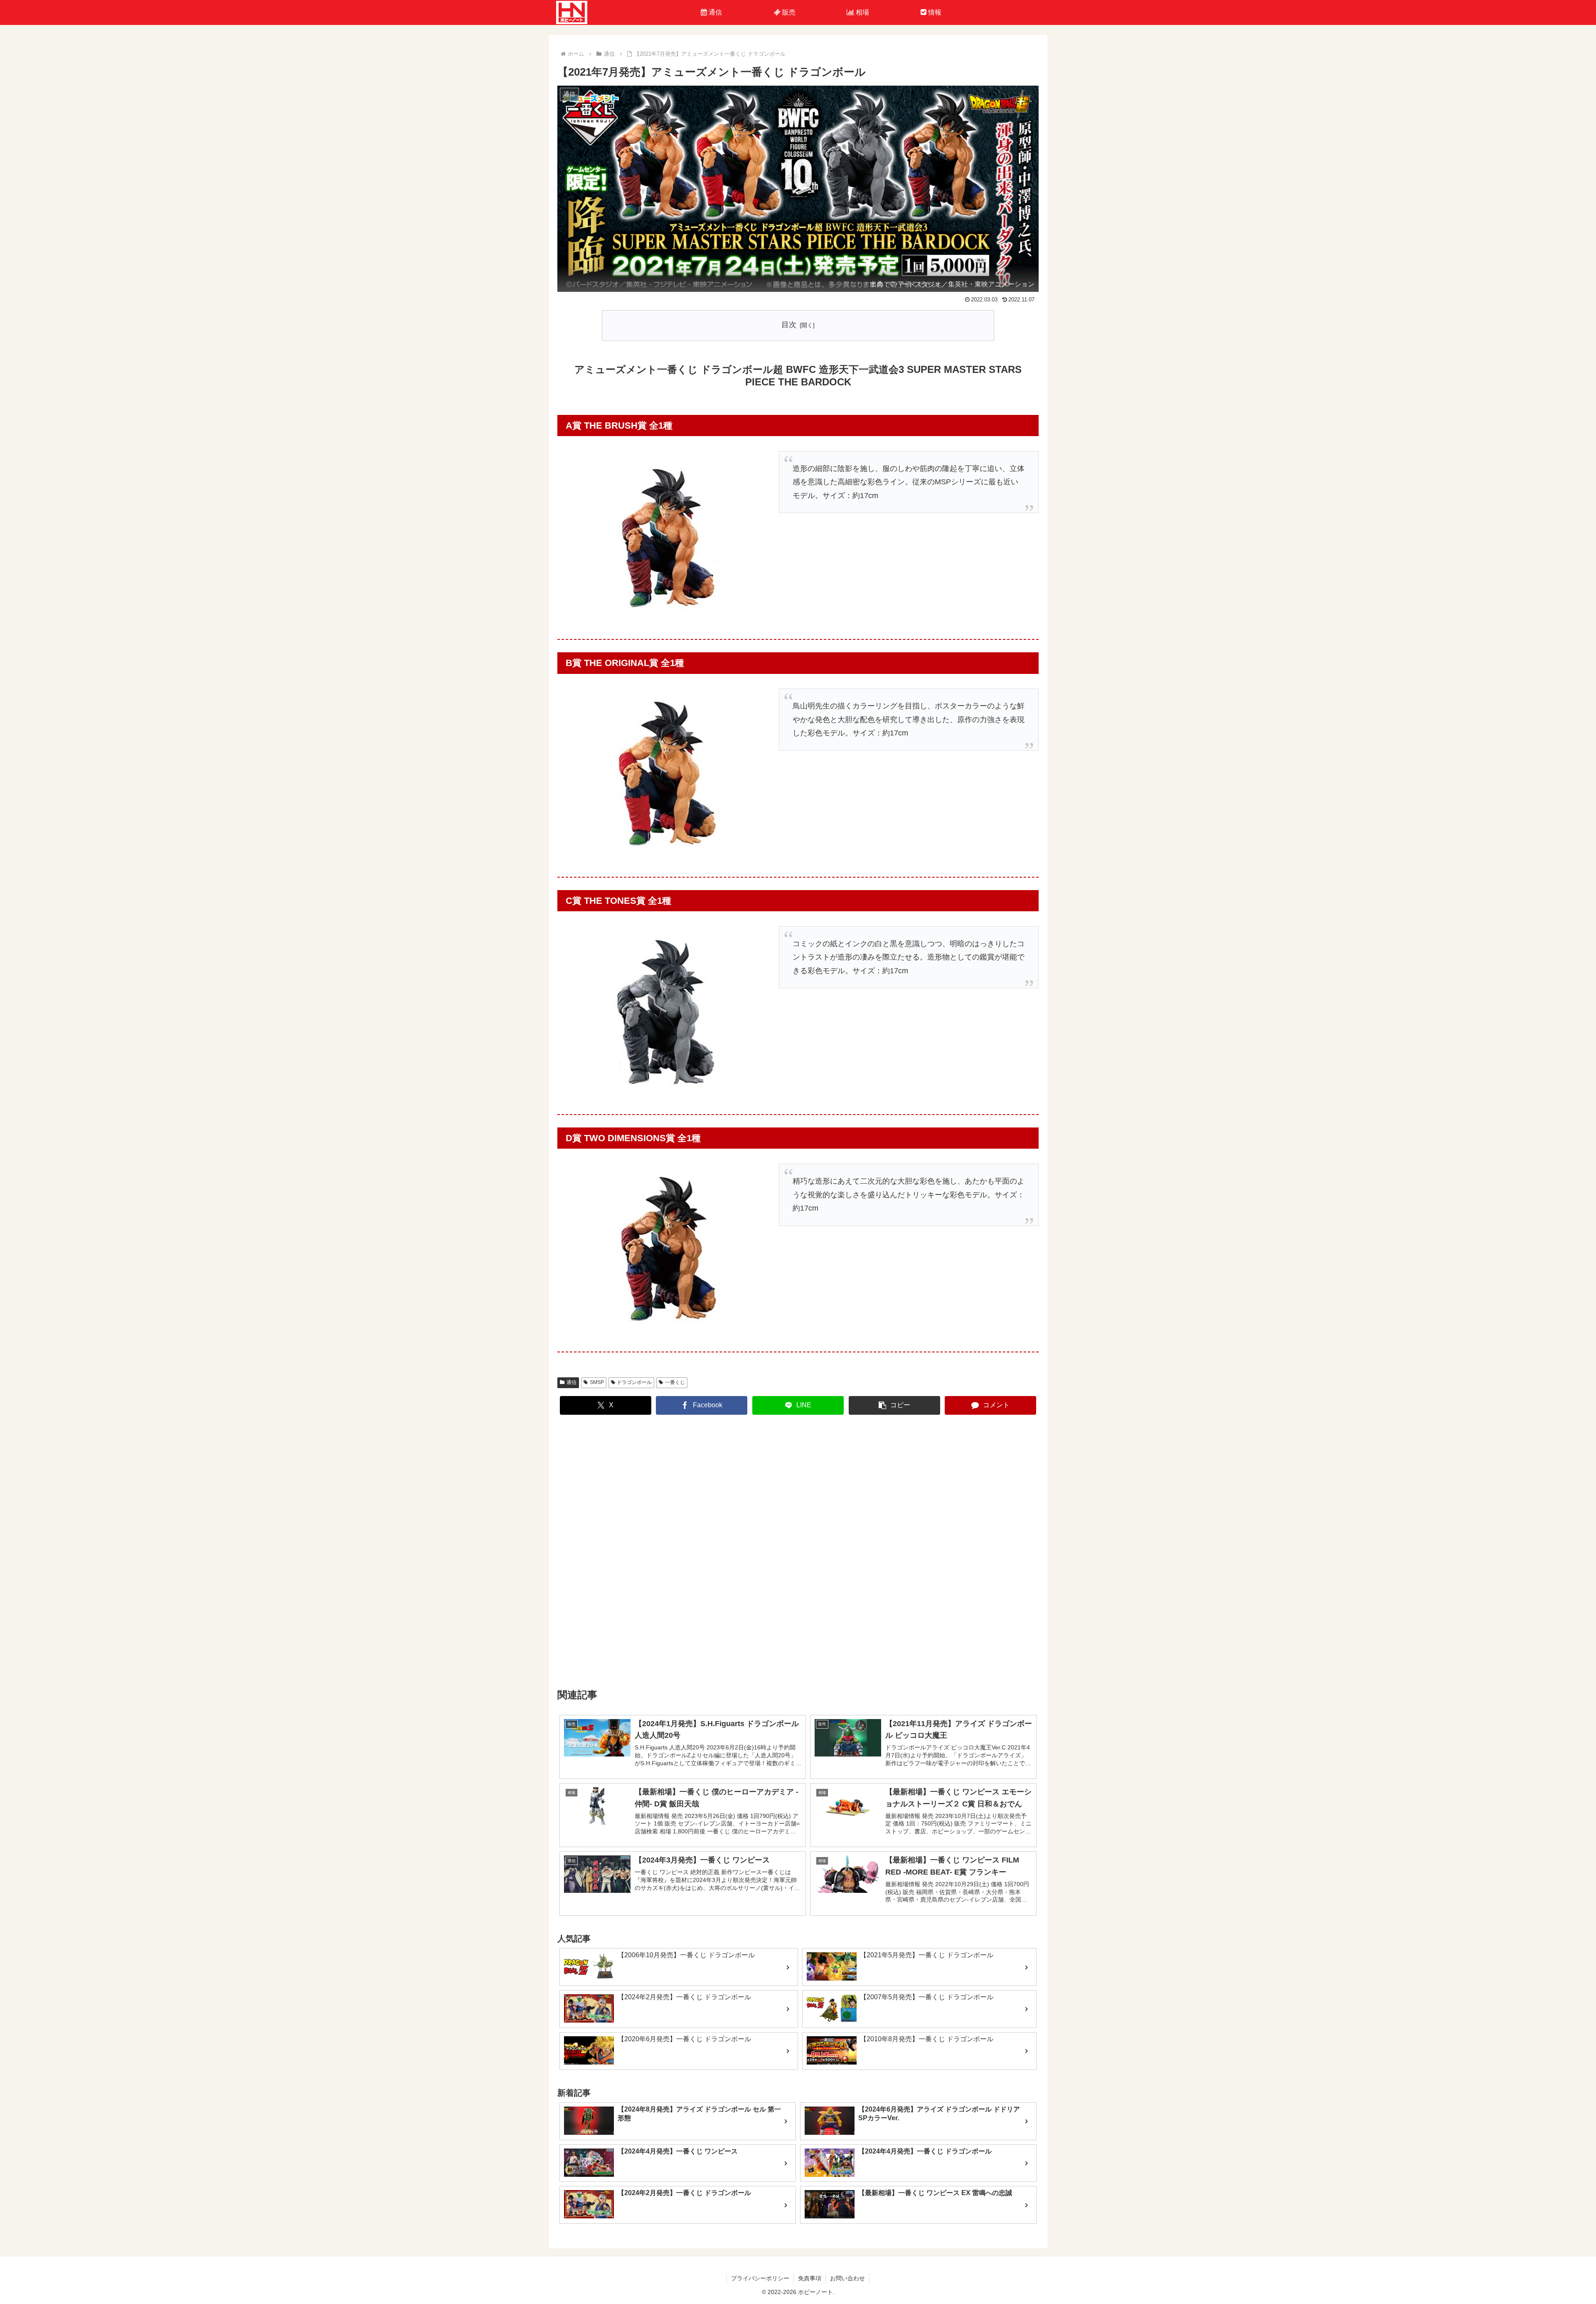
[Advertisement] (798, 1552)
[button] (894, 1405)
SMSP (597, 1382)
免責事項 (810, 2278)
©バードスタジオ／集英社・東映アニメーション (962, 284)
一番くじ (675, 1382)
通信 (571, 1382)
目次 (789, 325)
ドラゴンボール (634, 1382)
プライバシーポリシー (760, 2278)
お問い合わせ (847, 2278)
